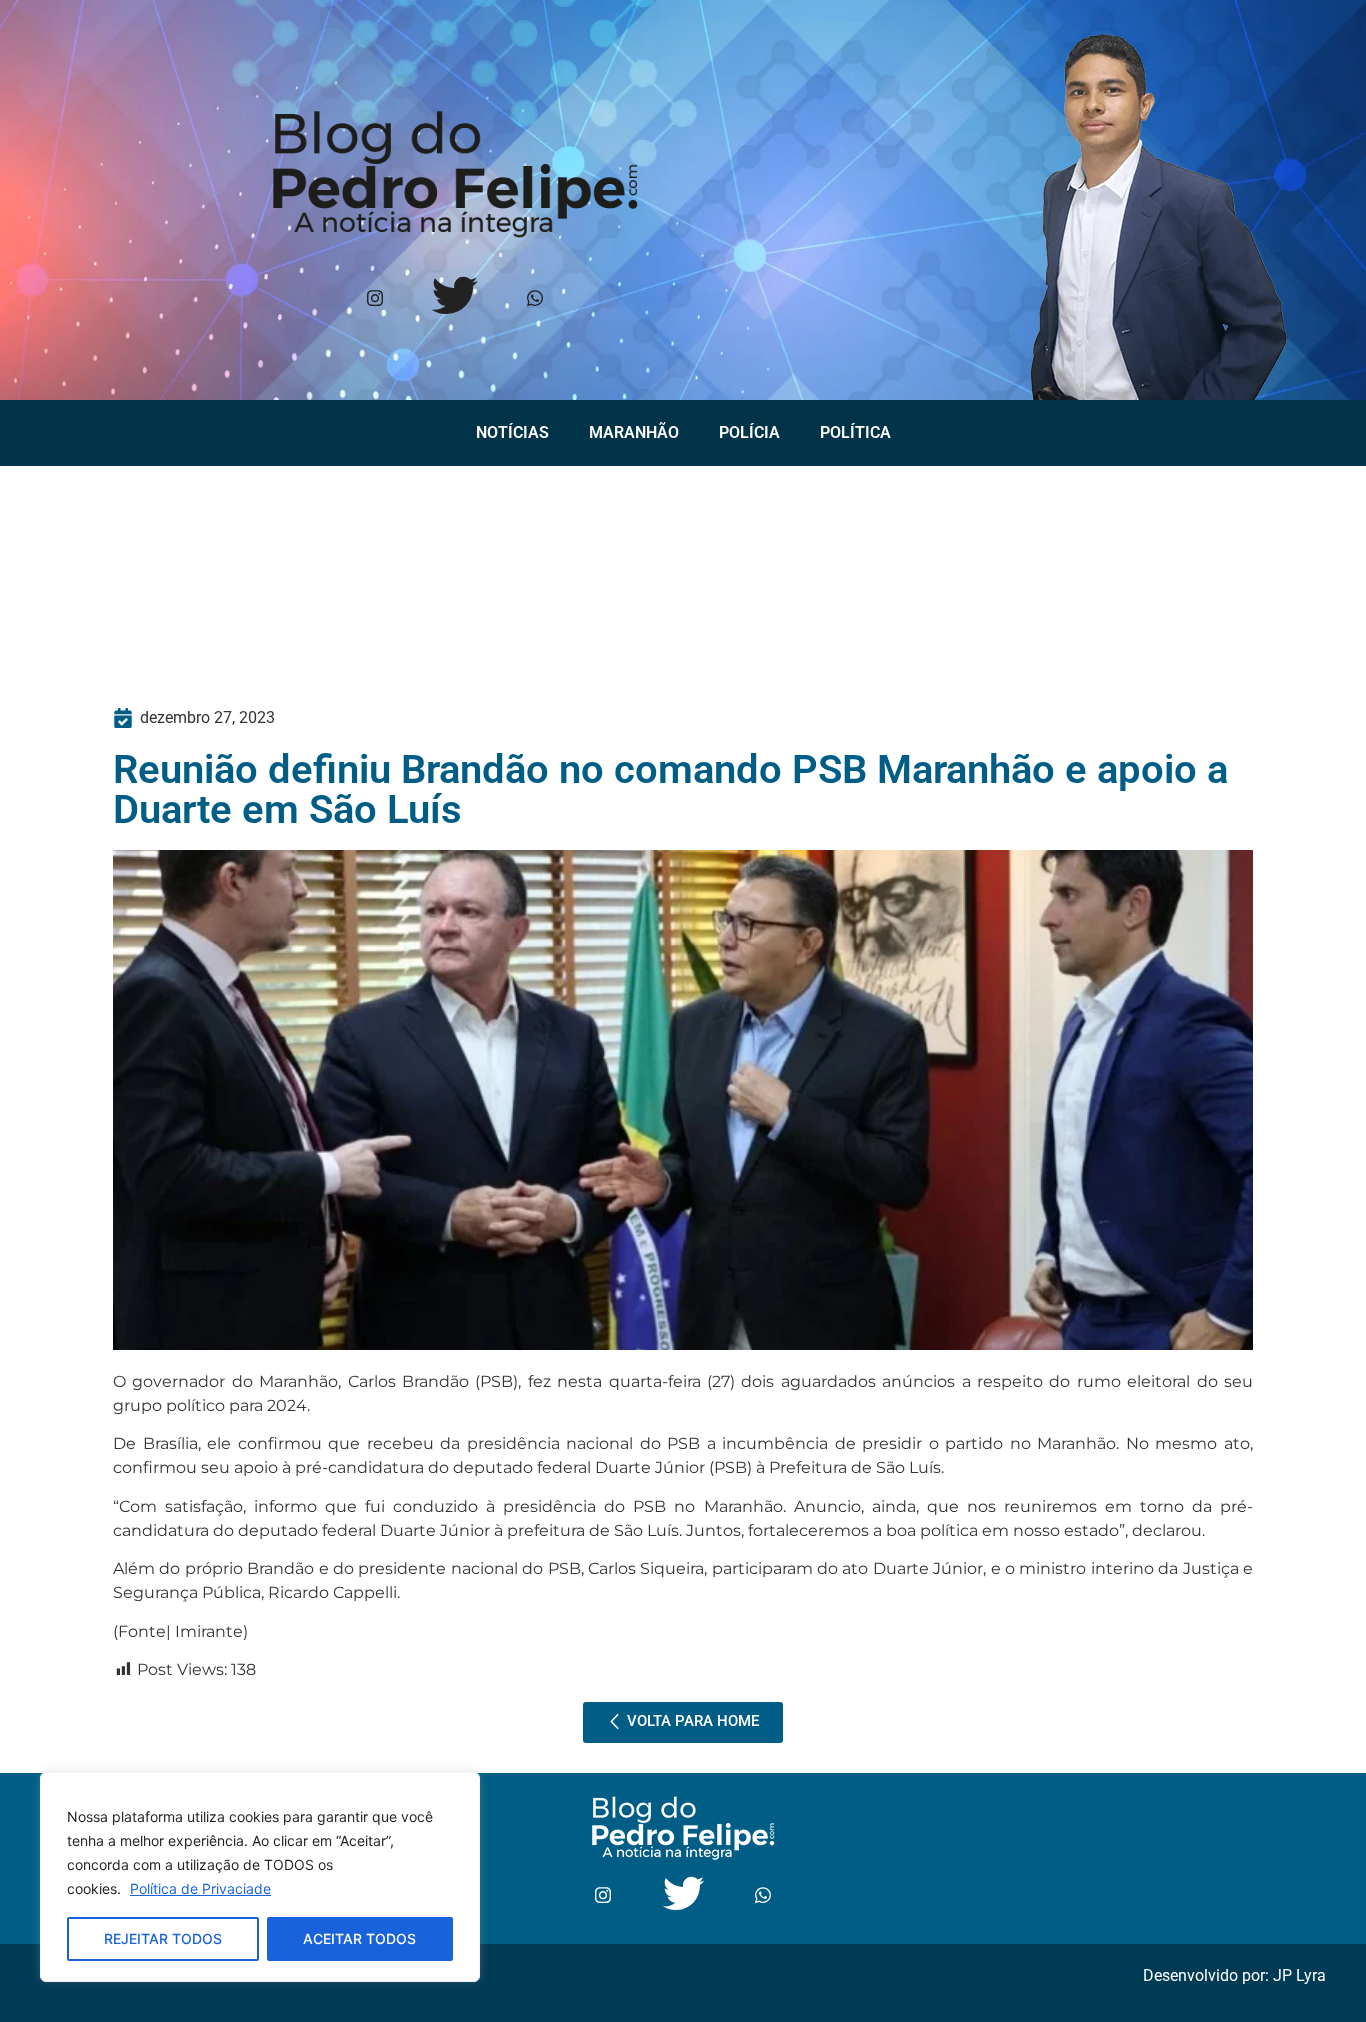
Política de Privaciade (200, 1888)
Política (855, 432)
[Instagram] (374, 299)
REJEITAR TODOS (163, 1938)
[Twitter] (454, 299)
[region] (260, 1877)
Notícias (512, 432)
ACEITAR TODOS (359, 1938)
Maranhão (634, 432)
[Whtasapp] (534, 299)
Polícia (749, 432)
